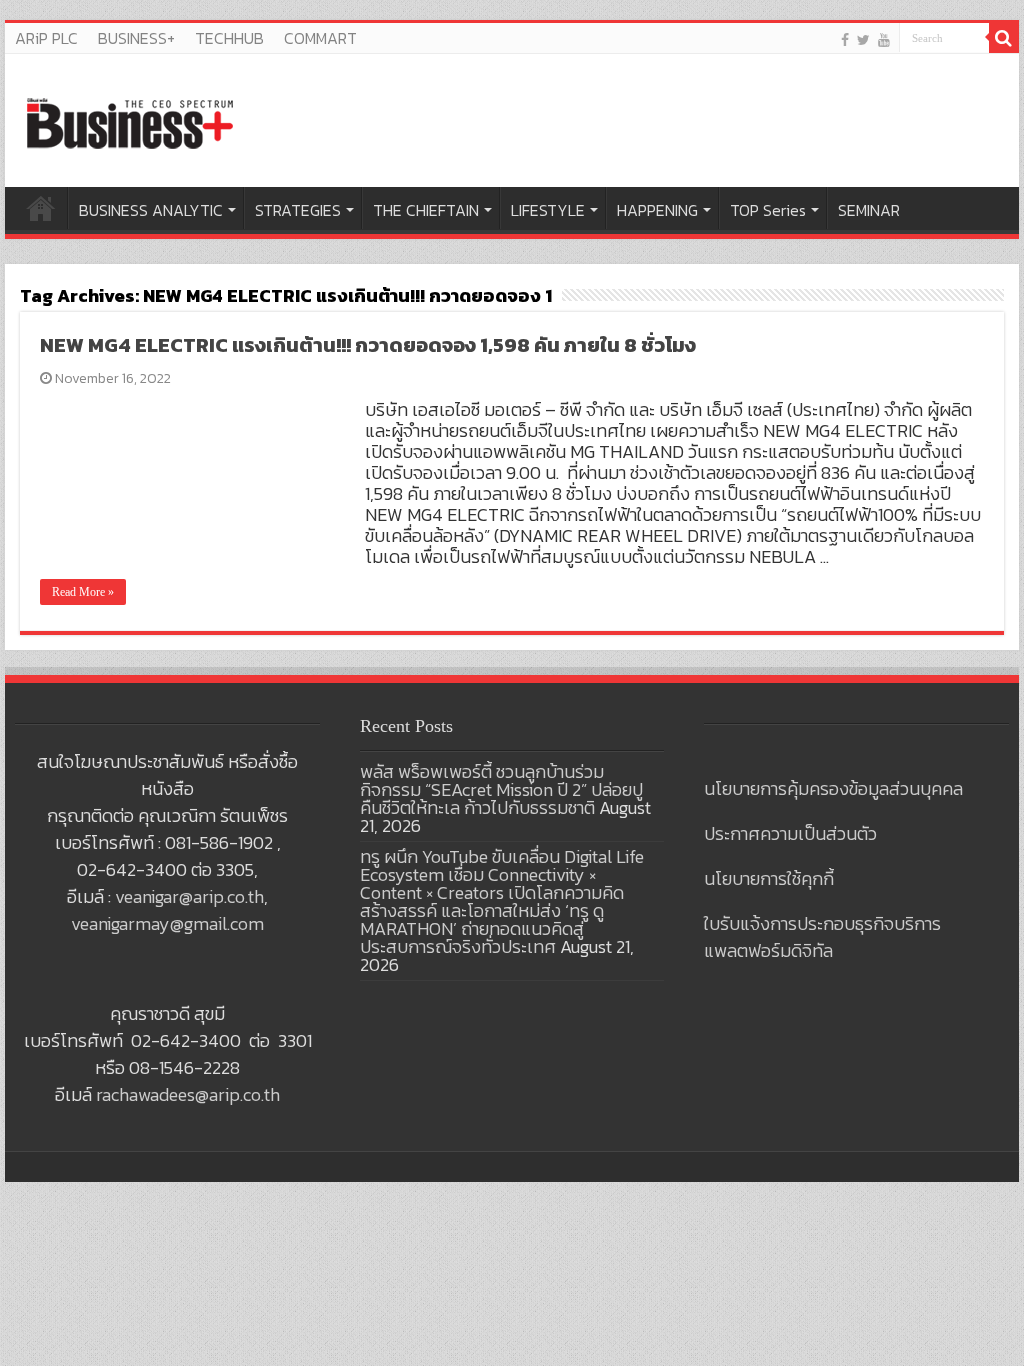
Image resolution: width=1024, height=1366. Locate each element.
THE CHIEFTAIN (426, 210)
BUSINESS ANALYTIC (151, 210)
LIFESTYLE (548, 210)
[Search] (1004, 38)
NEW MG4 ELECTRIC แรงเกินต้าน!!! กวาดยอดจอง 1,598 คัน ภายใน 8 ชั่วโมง (368, 345)
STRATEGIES (298, 210)
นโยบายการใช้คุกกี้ (769, 878)
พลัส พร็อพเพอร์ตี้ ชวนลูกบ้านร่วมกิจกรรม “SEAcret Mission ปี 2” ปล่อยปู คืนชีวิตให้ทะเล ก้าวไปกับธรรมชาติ (501, 789)
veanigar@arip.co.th (189, 896)
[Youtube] (884, 39)
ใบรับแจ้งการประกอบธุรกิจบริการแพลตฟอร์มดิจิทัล (822, 937)
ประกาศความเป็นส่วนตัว (790, 833)
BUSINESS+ (136, 38)
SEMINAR (869, 210)
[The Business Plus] (130, 122)
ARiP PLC (46, 38)
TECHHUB (229, 38)
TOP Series (768, 210)
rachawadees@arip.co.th (188, 1094)
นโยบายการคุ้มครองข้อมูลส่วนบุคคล (833, 788)
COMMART (320, 38)
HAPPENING (657, 210)
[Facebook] (845, 39)
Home (41, 208)
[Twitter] (863, 39)
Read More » (83, 592)
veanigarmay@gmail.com (167, 923)
